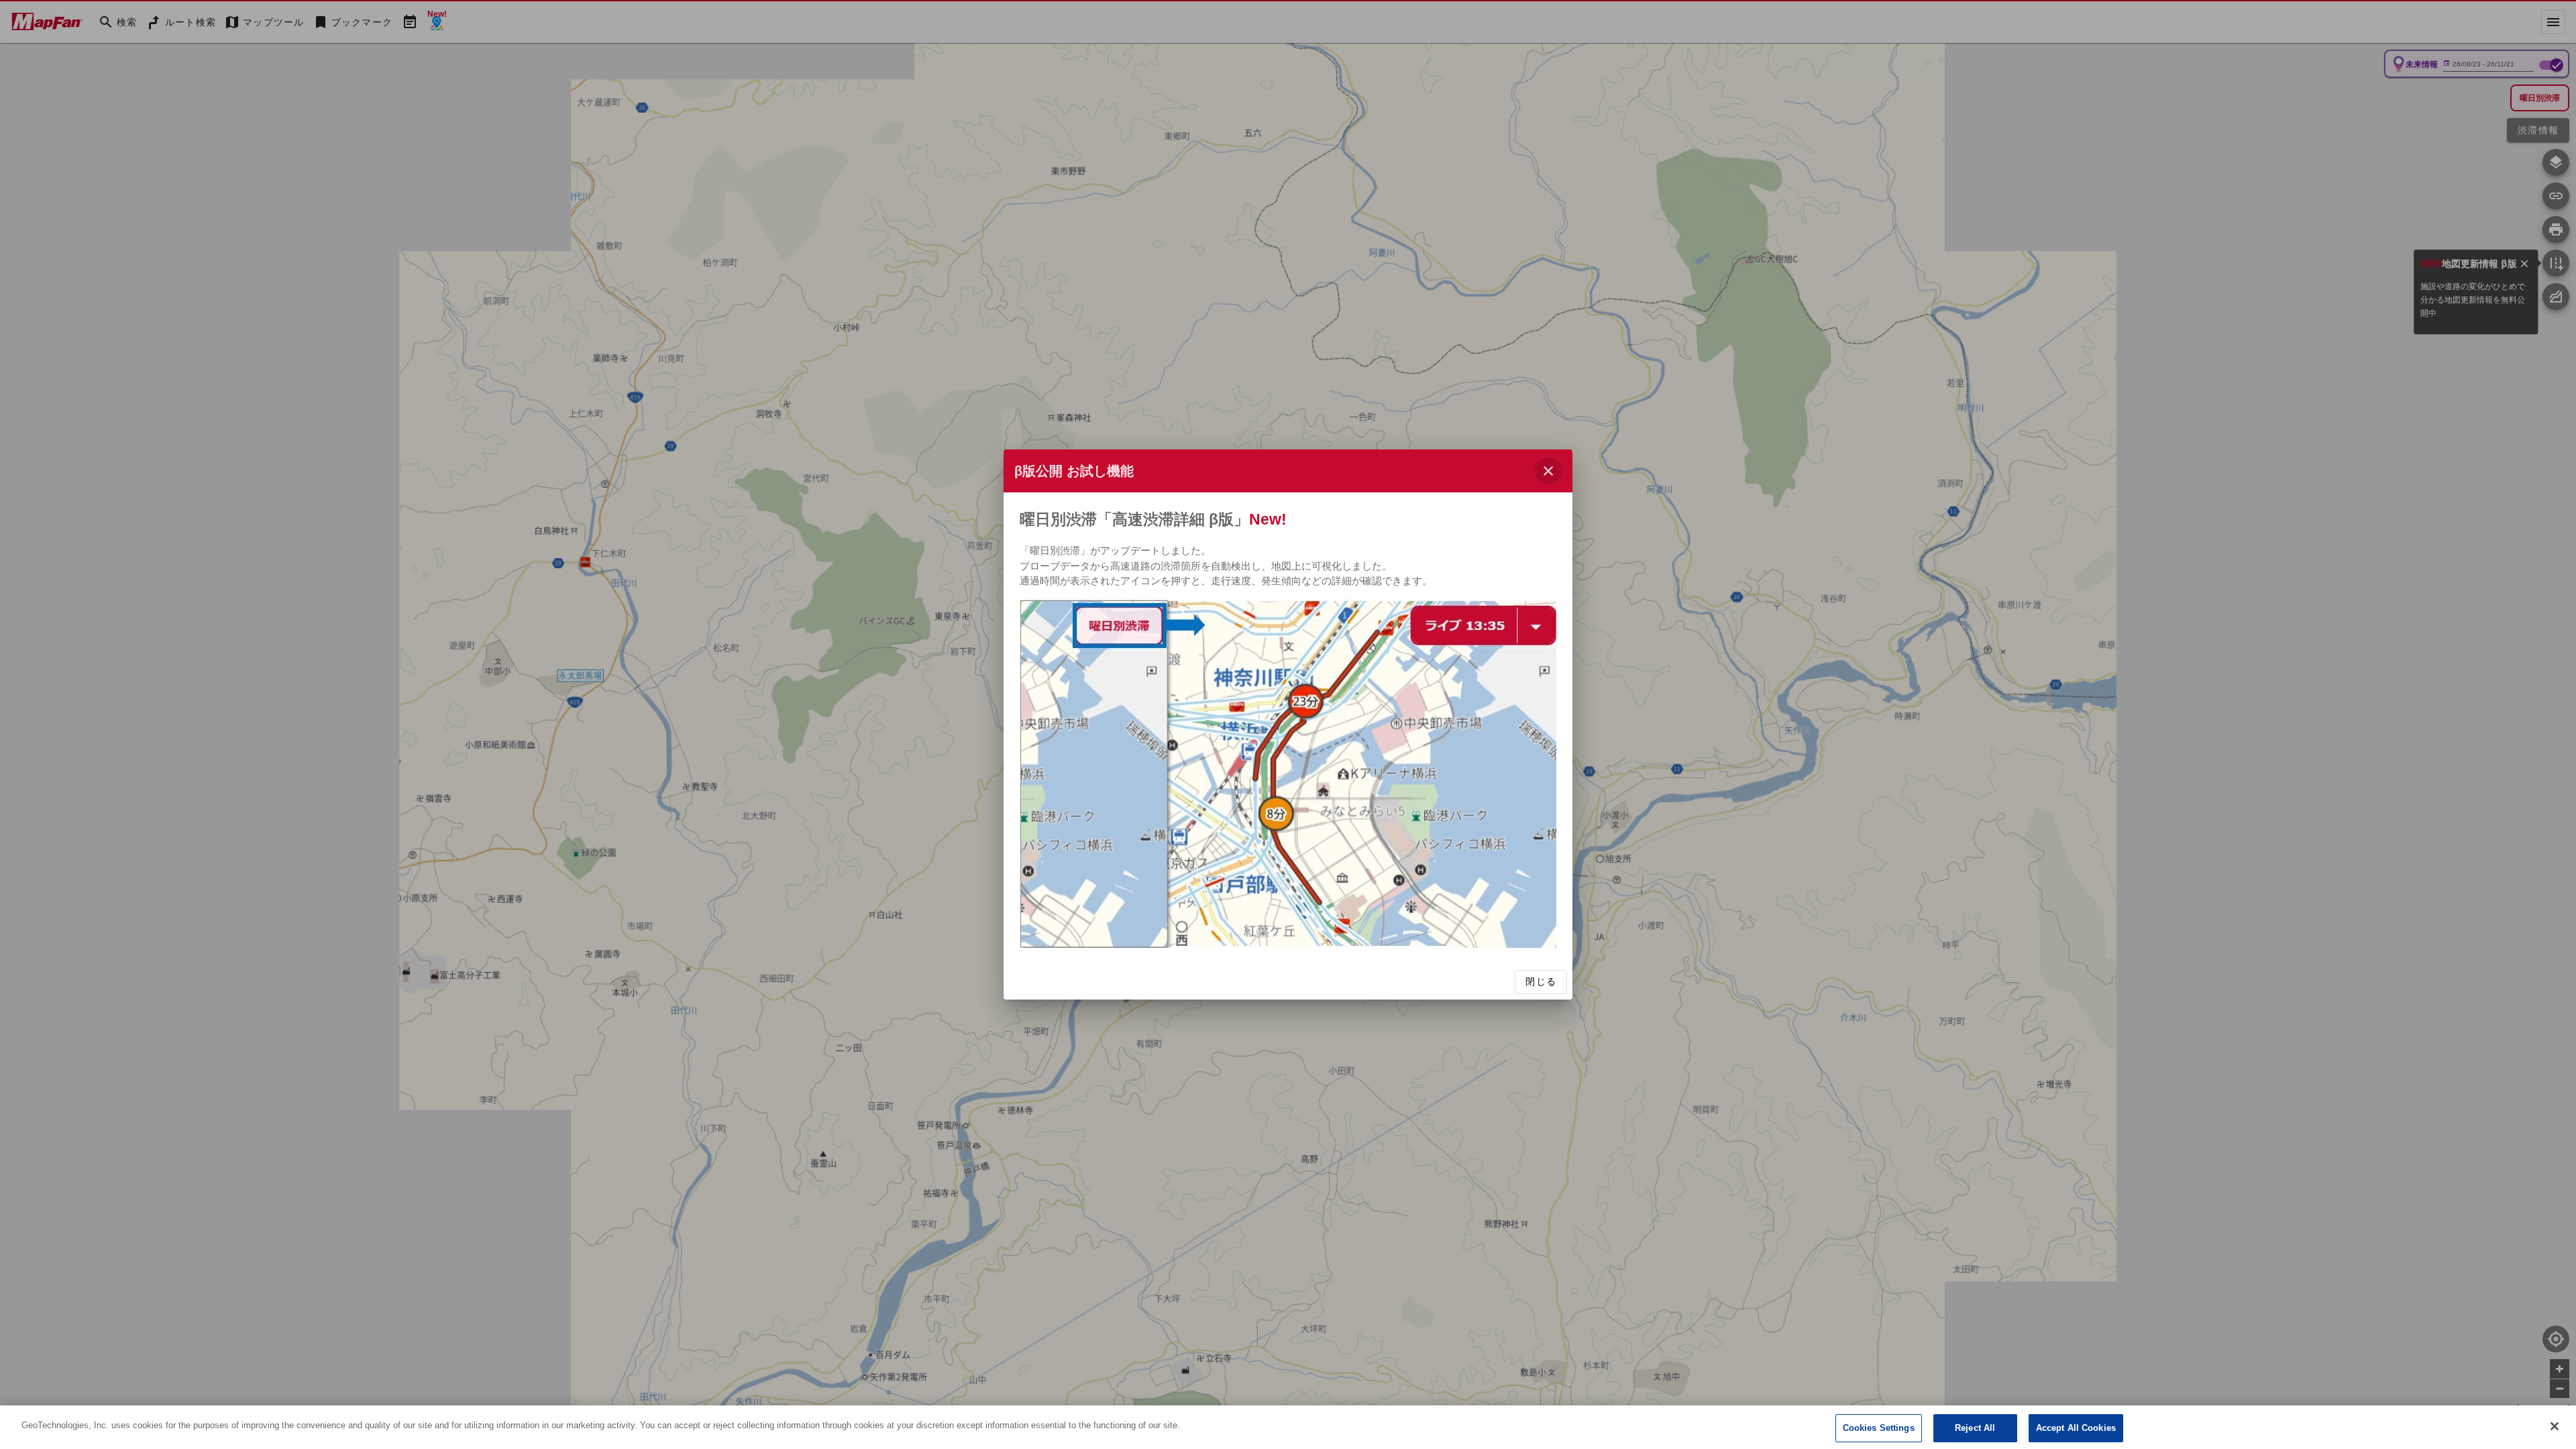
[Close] (2555, 1426)
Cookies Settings (1879, 1428)
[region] (1288, 1427)
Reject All (1975, 1428)
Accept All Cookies (2076, 1428)
